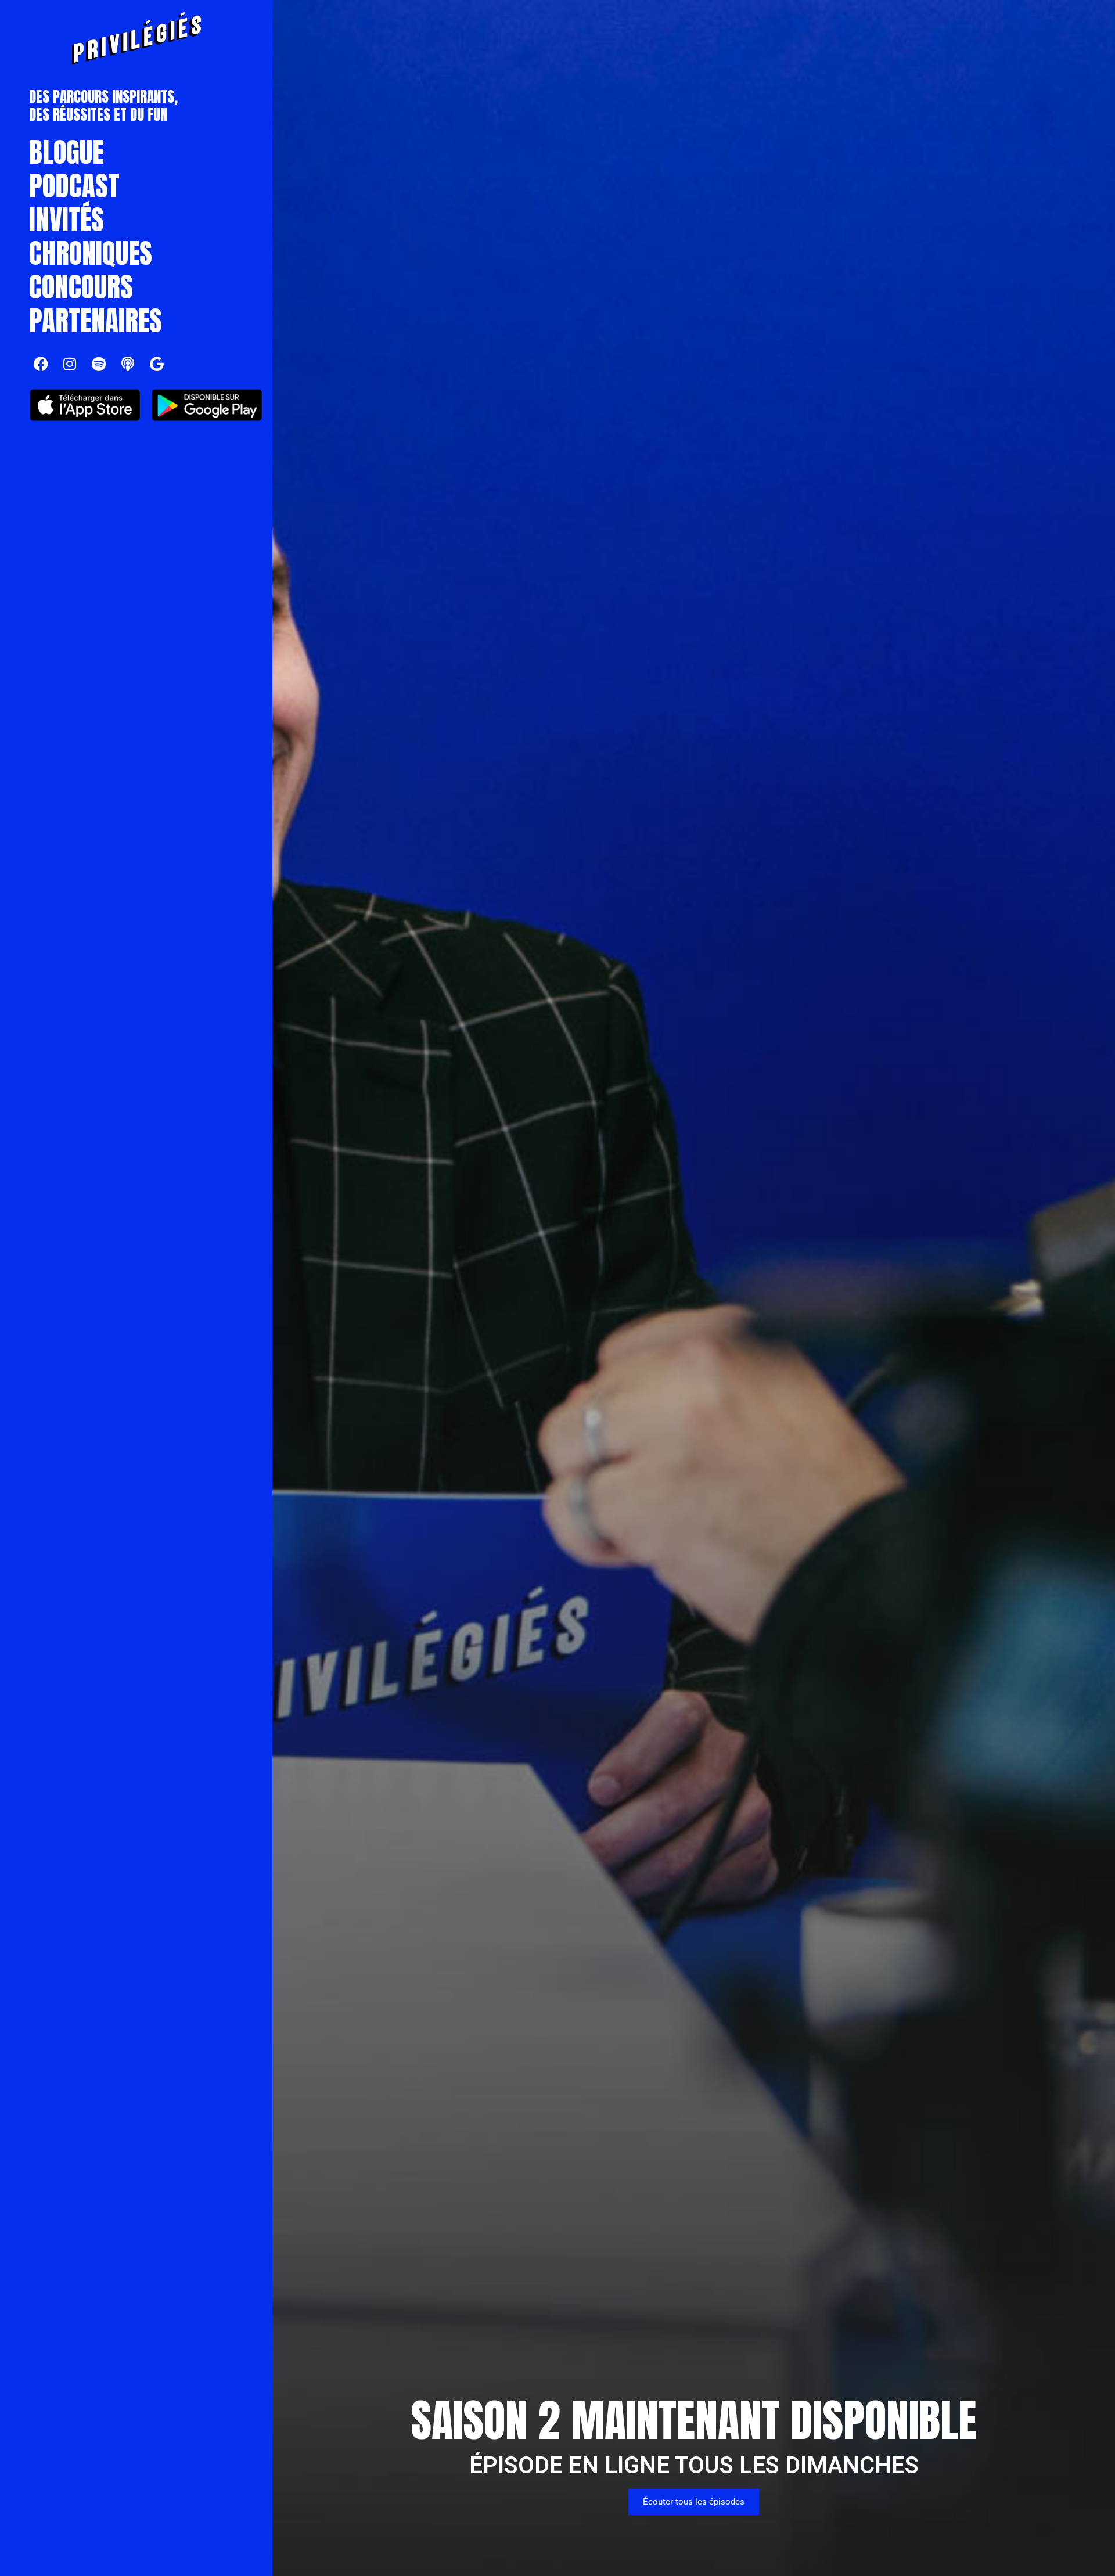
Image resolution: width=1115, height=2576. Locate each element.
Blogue (66, 152)
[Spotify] (99, 364)
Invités (66, 220)
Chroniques (91, 253)
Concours (81, 287)
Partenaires (96, 321)
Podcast (74, 186)
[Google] (157, 364)
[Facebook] (41, 364)
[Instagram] (70, 364)
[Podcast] (128, 364)
